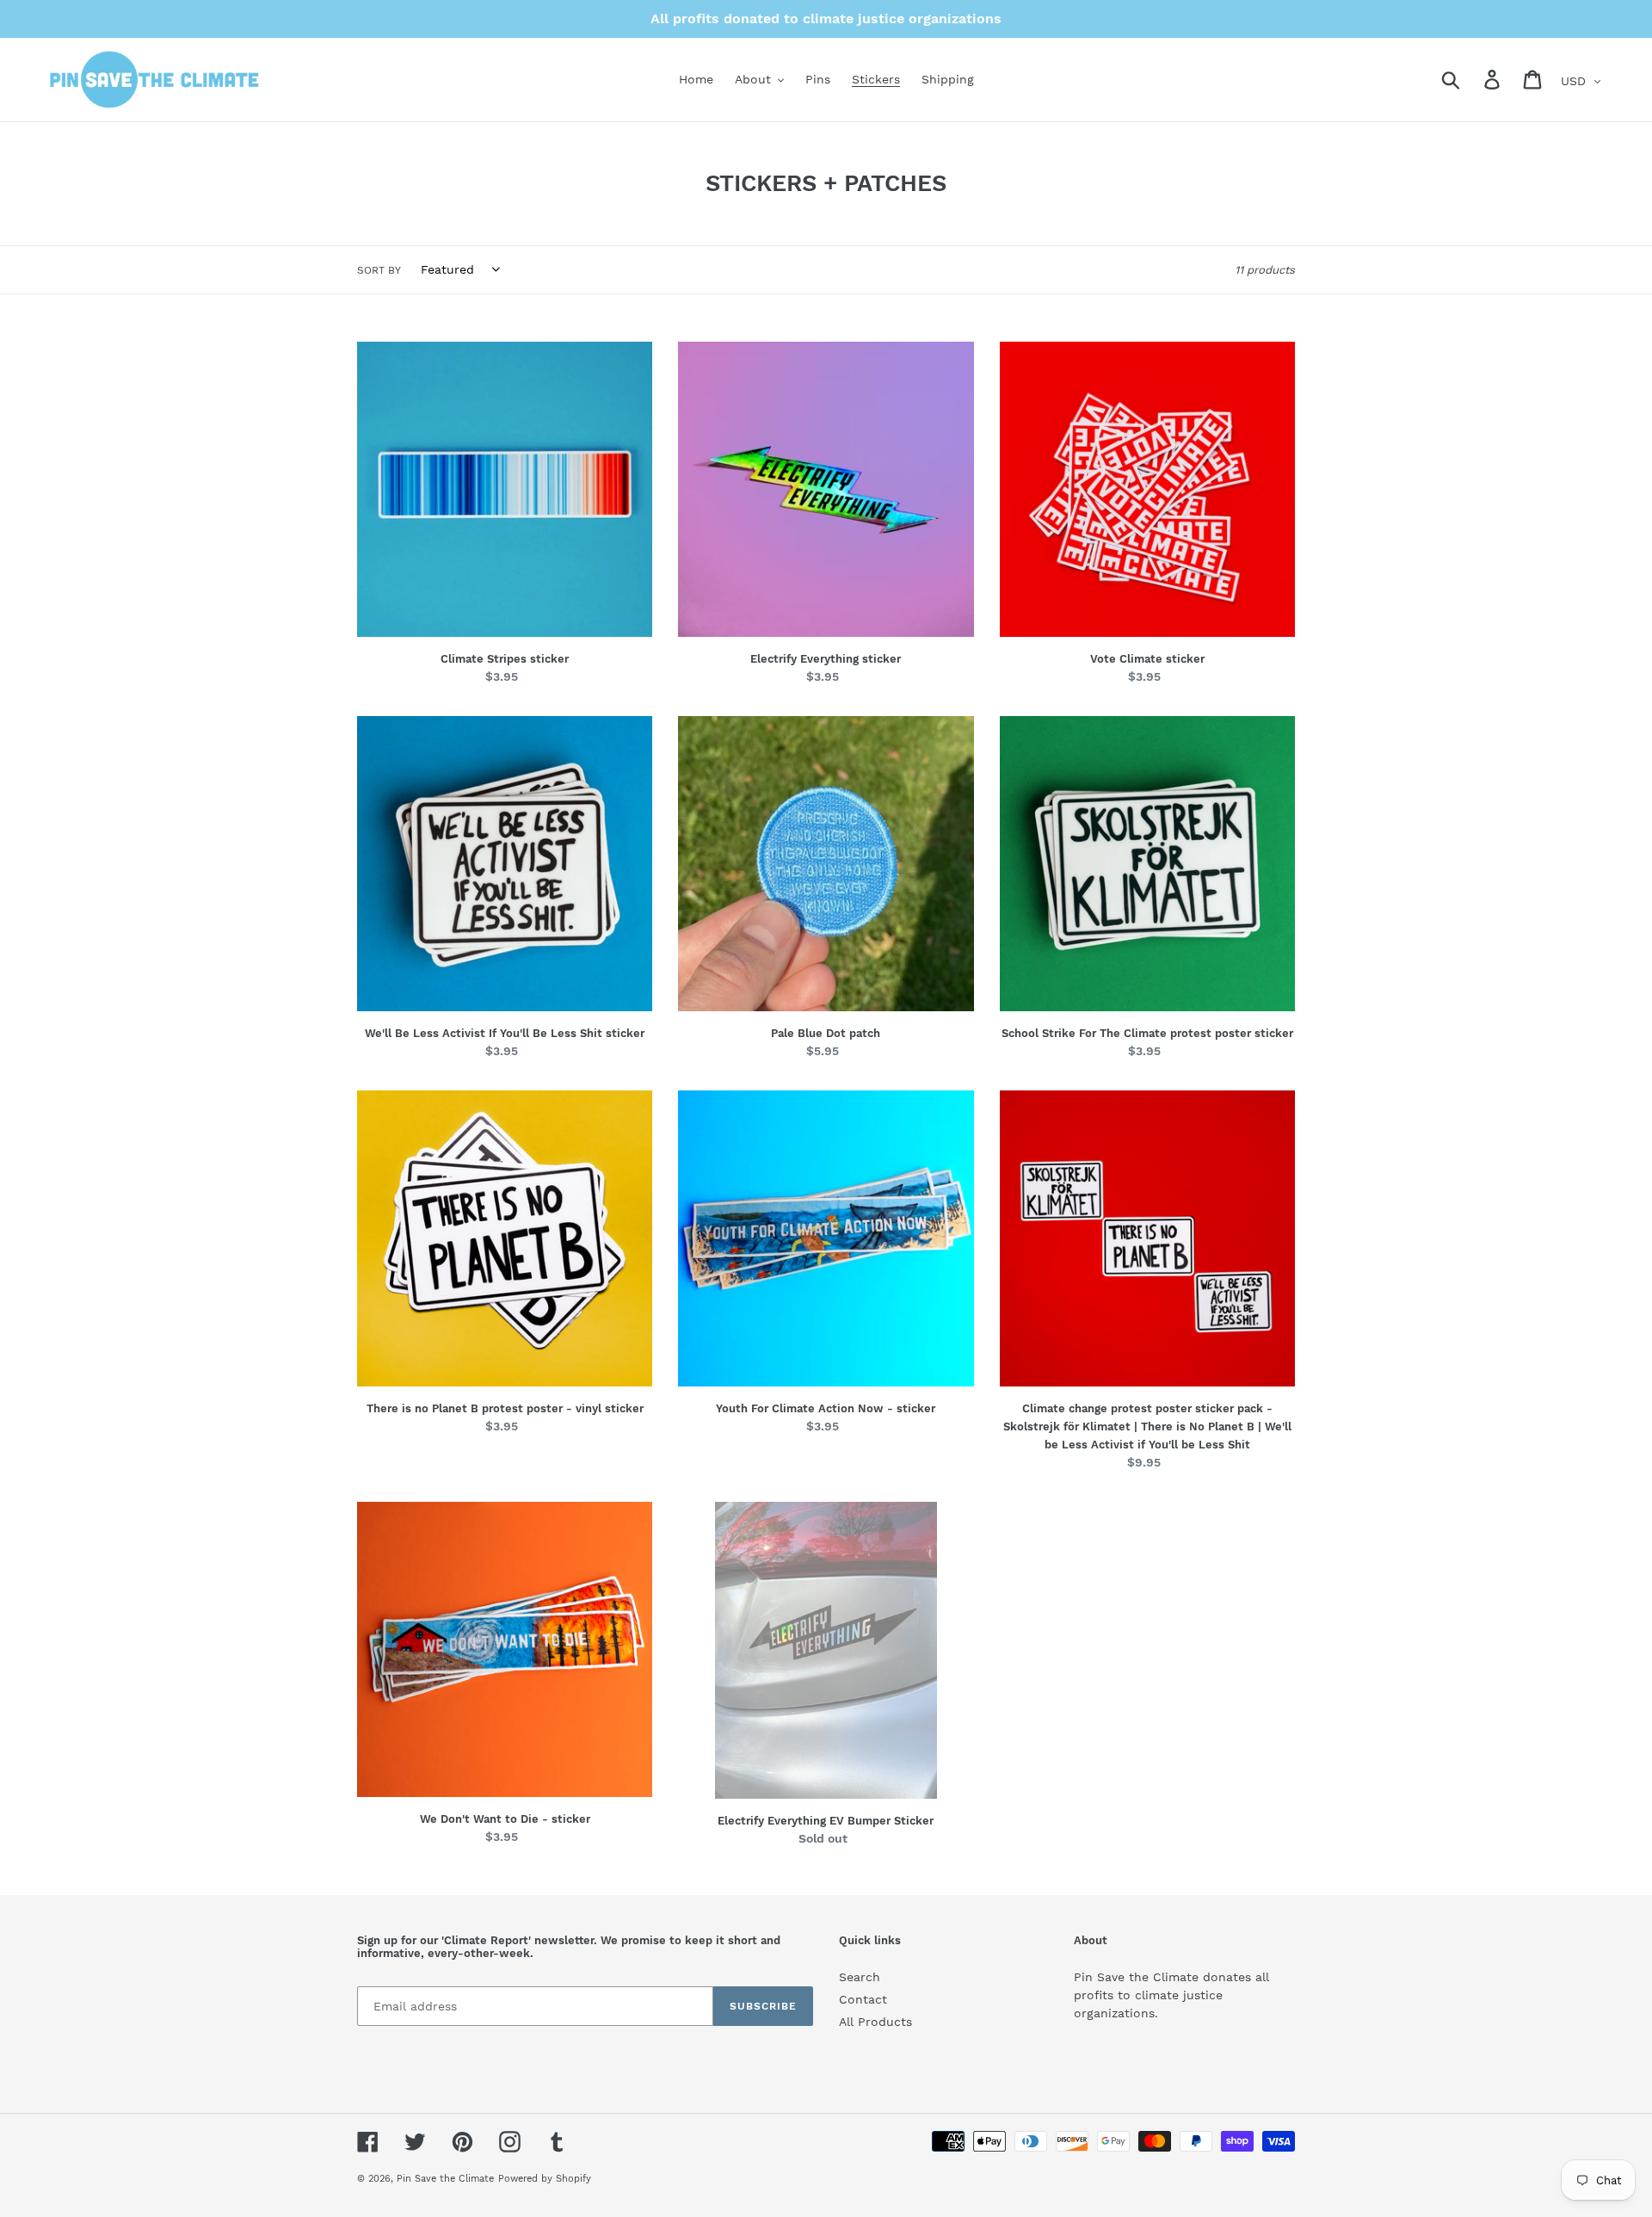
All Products (875, 2022)
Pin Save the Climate (445, 2179)
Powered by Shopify (545, 2179)
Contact (863, 1999)
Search (860, 1977)
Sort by (379, 270)
